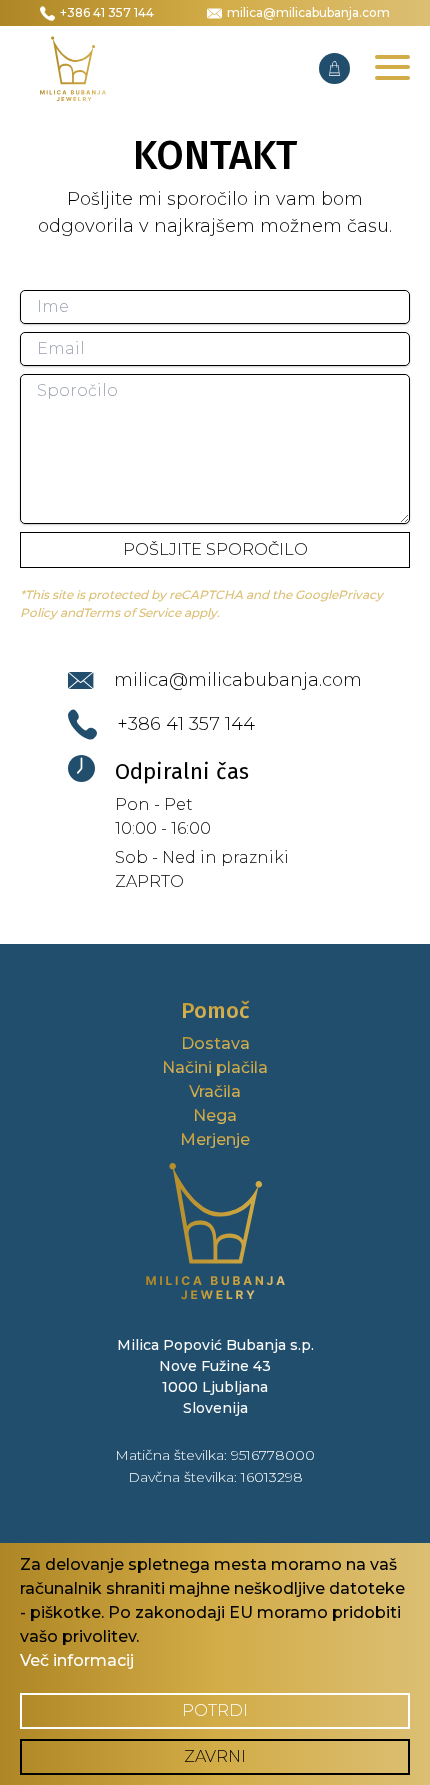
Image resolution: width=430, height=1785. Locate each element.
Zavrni (215, 1756)
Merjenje (215, 1139)
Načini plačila (215, 1067)
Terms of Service (132, 612)
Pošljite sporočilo (215, 549)
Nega (215, 1115)
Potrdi (215, 1710)
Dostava (215, 1043)
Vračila (215, 1091)
